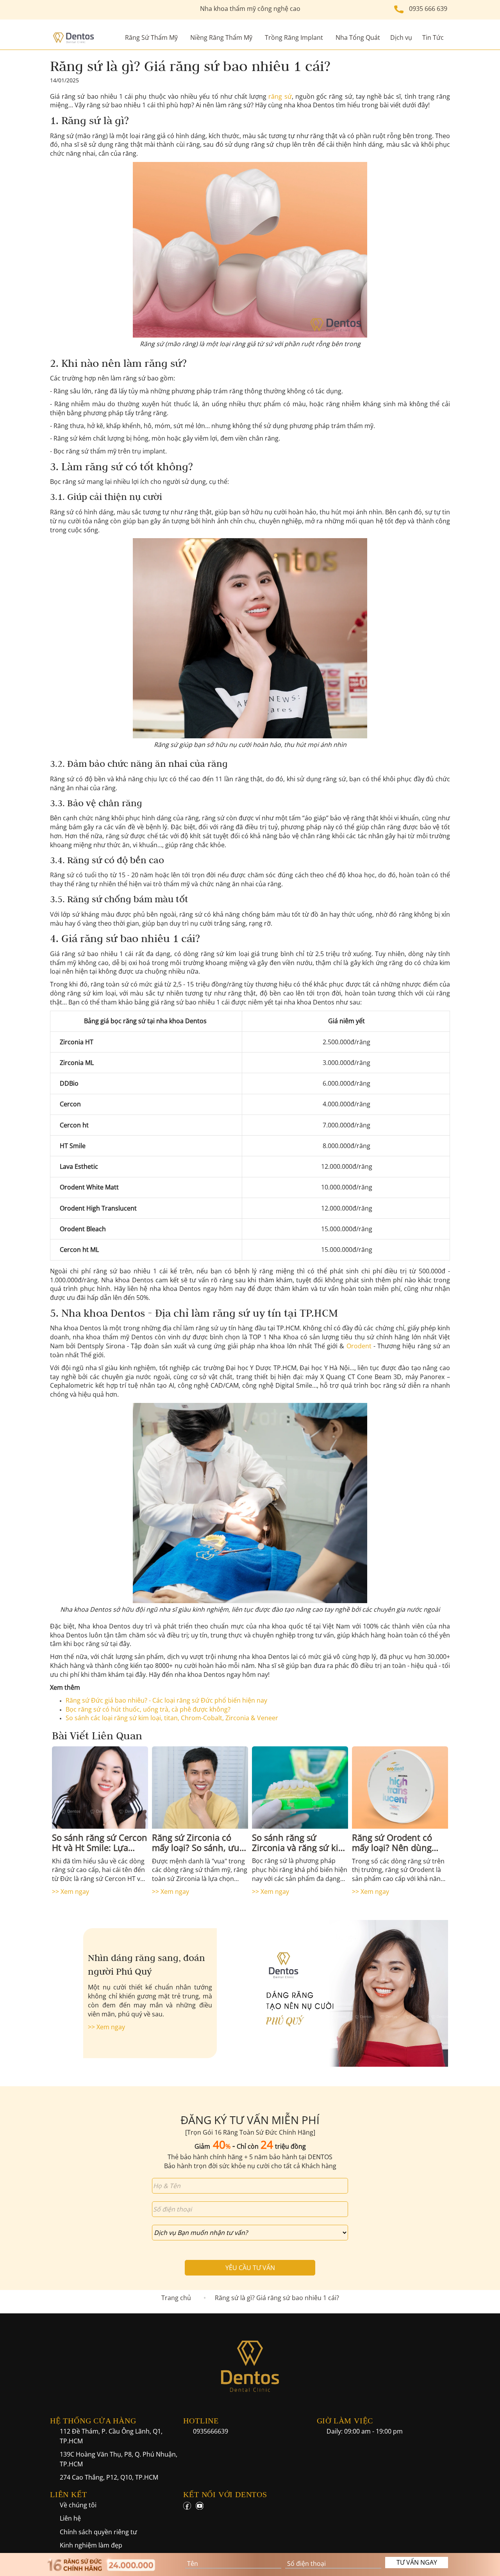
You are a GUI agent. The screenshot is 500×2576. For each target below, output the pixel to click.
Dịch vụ (401, 37)
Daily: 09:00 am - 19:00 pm (365, 2431)
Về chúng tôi (78, 2505)
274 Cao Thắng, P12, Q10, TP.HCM (109, 2477)
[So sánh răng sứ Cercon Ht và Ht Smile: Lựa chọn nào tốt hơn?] (100, 1787)
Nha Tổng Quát (358, 37)
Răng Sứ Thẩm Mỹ (151, 37)
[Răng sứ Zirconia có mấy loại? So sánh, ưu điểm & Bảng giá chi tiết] (200, 1787)
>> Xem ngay (71, 1892)
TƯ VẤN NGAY (417, 2562)
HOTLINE (201, 2421)
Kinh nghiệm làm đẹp (91, 2545)
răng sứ (280, 96)
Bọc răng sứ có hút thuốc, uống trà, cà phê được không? (148, 1709)
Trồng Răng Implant (294, 37)
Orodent (359, 1346)
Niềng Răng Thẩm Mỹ (221, 37)
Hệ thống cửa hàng (93, 2421)
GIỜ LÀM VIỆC (345, 2421)
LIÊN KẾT (68, 2494)
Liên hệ (70, 2518)
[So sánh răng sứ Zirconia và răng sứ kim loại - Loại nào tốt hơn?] (300, 1787)
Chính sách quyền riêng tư (98, 2532)
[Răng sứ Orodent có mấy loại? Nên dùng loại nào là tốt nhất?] (400, 1787)
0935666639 (211, 2431)
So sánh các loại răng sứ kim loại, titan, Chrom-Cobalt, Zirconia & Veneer (172, 1718)
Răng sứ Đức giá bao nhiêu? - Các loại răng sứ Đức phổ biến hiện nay (166, 1700)
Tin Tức (433, 37)
